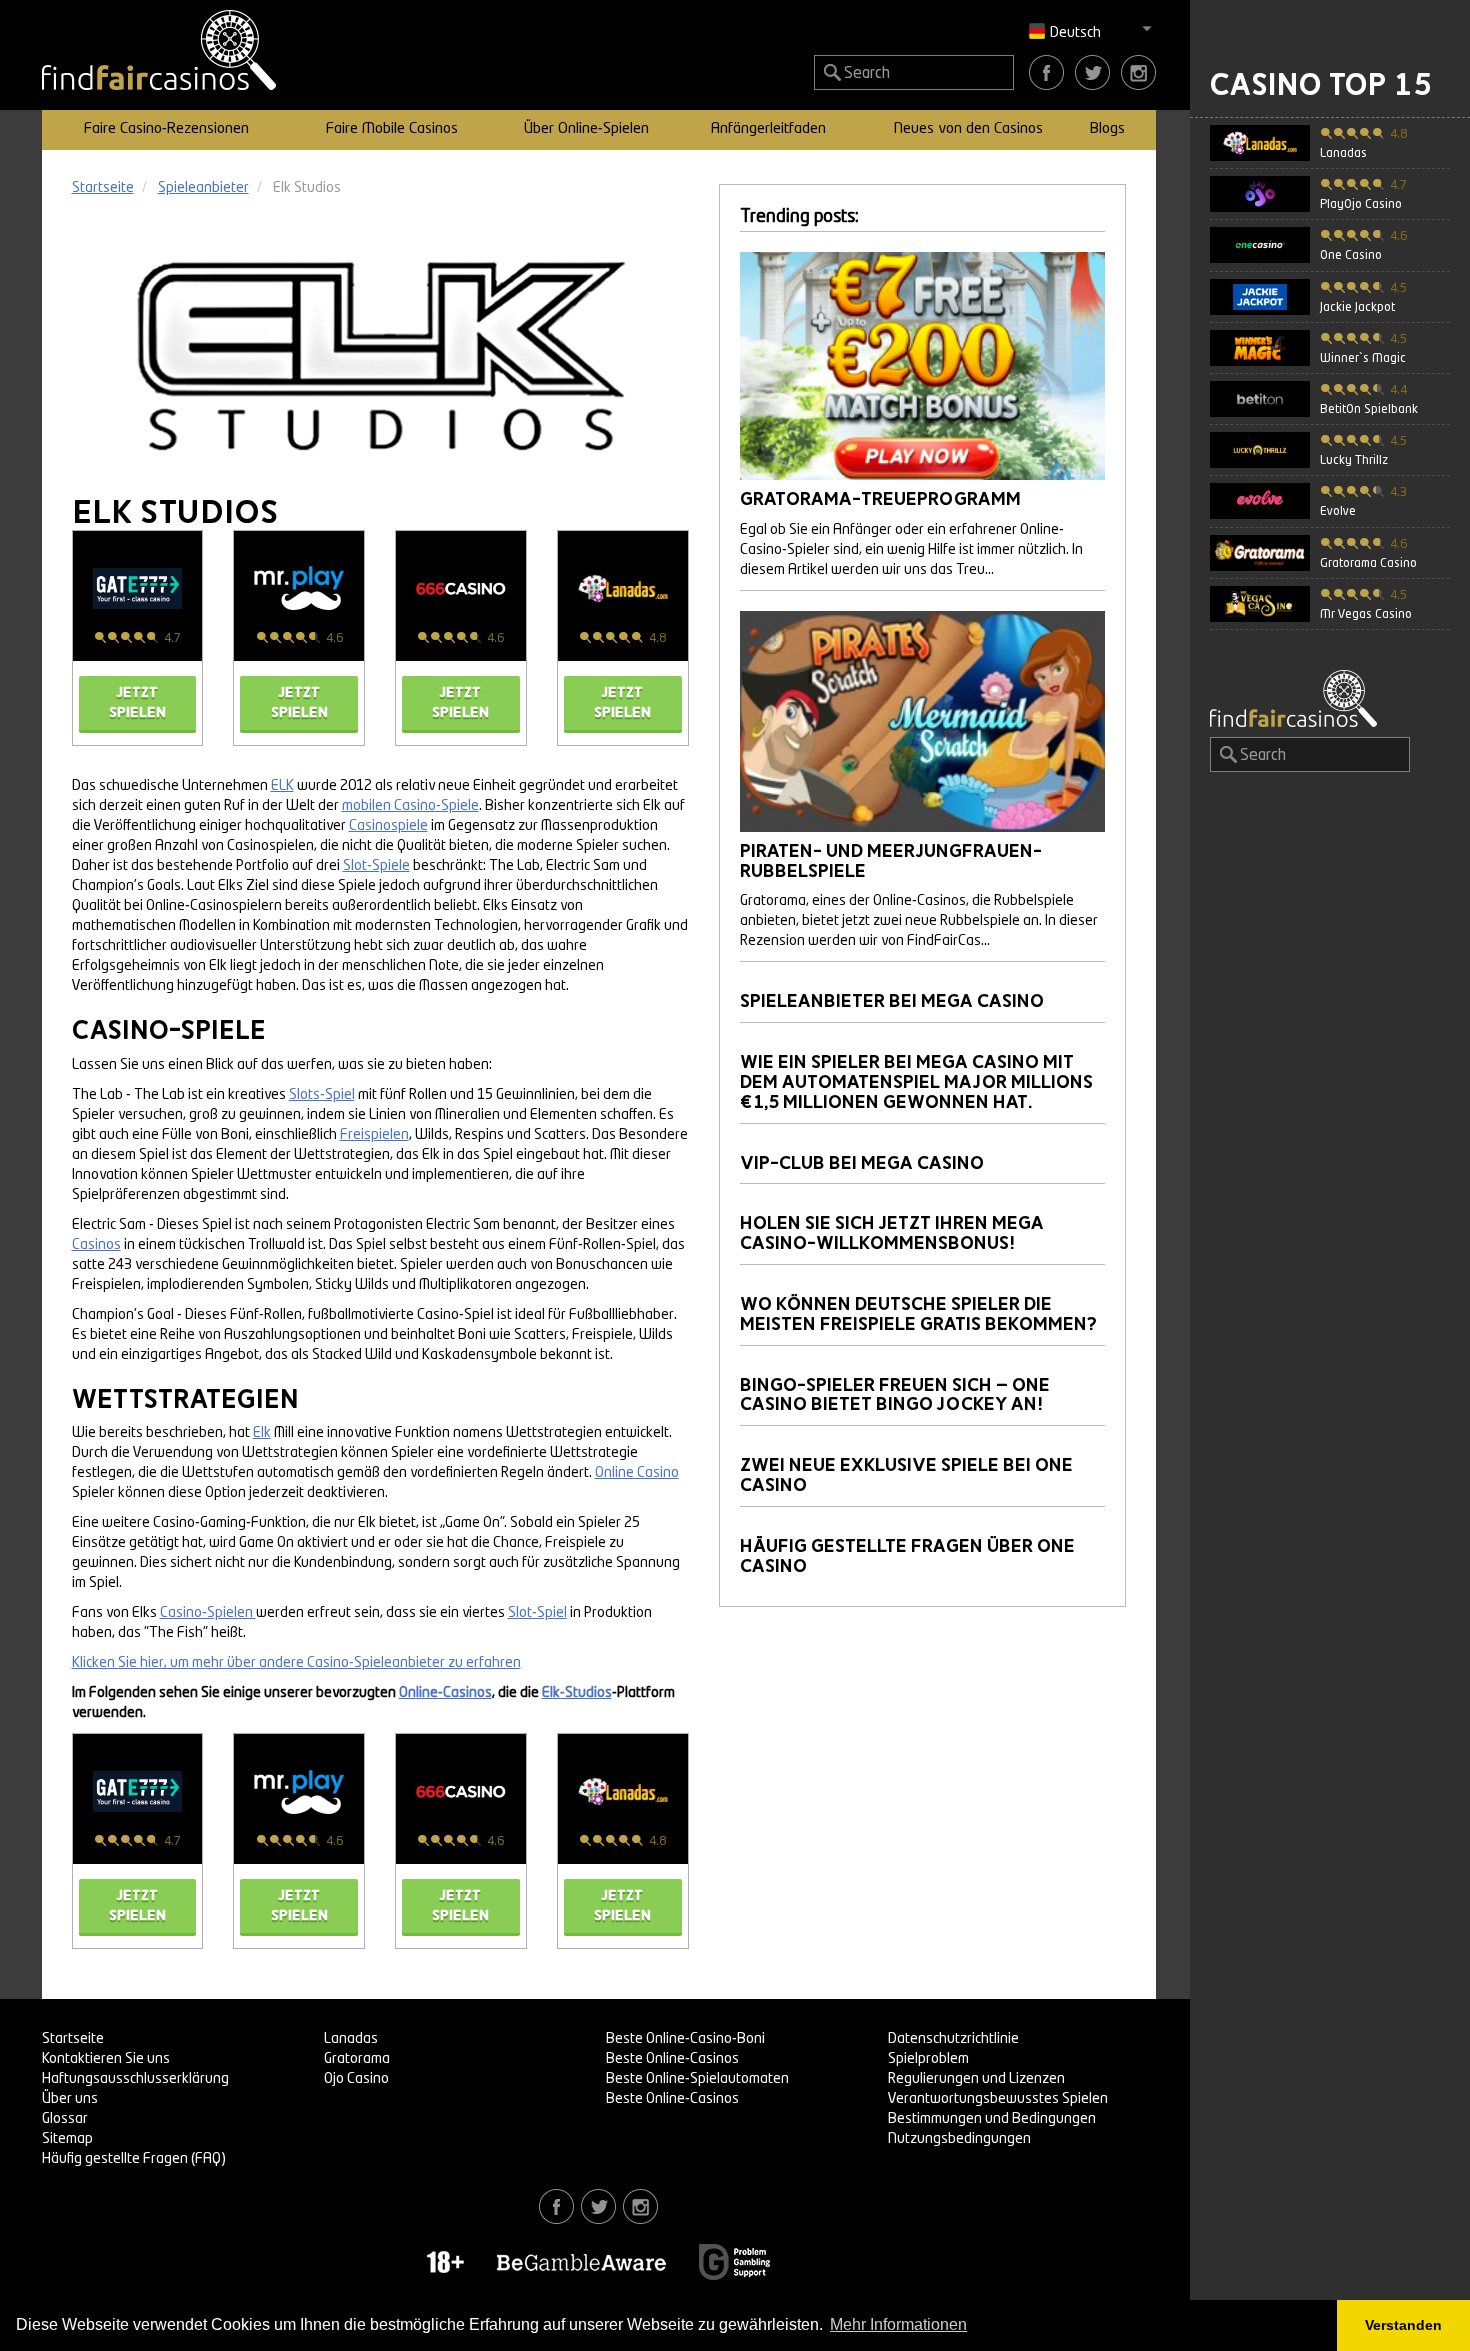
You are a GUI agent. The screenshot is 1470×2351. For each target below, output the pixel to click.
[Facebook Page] (1046, 72)
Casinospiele (388, 826)
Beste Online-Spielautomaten (697, 2079)
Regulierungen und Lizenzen (976, 2079)
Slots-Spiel (322, 1095)
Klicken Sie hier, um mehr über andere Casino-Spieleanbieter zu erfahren (296, 1663)
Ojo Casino (356, 2079)
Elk (262, 1433)
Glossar (65, 2119)
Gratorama (357, 2059)
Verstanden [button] (1403, 2325)
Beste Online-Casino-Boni (685, 2039)
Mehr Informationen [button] (898, 2324)
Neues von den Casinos (968, 129)
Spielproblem (928, 2059)
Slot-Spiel (537, 1613)
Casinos (96, 1245)
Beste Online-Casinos (672, 2059)
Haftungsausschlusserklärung (135, 2079)
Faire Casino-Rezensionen (166, 129)
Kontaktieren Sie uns (106, 2059)
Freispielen (374, 1135)
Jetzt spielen (137, 702)
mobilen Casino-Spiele (410, 806)
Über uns (70, 2099)
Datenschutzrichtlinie (953, 2039)
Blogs (1107, 129)
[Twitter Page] (1092, 72)
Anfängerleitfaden (768, 129)
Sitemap (67, 2139)
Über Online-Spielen (586, 129)
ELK (282, 786)
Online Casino (637, 1473)
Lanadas (351, 2039)
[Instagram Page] (1138, 72)
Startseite (73, 2039)
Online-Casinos (445, 1693)
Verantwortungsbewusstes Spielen (998, 2099)
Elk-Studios (577, 1693)
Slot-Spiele (376, 866)
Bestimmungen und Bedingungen (992, 2119)
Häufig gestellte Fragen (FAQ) (134, 2159)
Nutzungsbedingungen (959, 2139)
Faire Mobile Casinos (392, 129)
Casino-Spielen (208, 1613)
